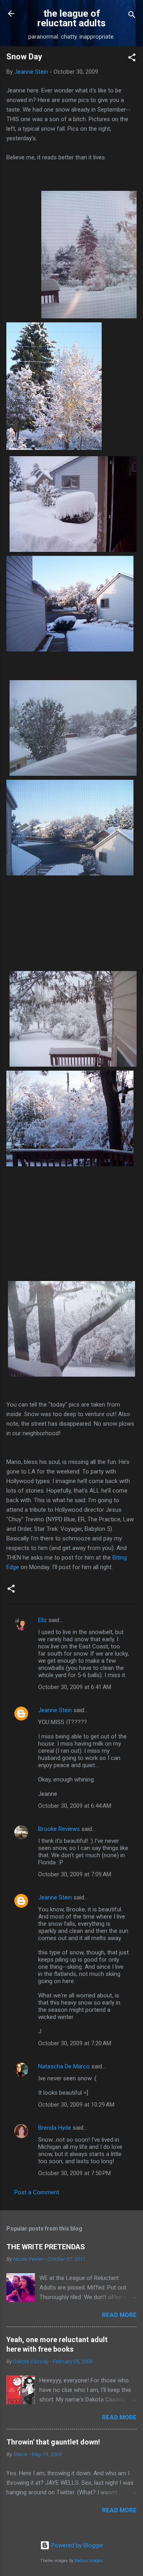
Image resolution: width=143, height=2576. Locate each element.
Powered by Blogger (76, 2545)
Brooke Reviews (59, 1829)
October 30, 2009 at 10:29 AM (76, 2105)
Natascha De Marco (64, 2066)
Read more (119, 2315)
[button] (132, 59)
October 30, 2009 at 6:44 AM (75, 1806)
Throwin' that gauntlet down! (53, 2442)
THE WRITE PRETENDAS (46, 2247)
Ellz (43, 1620)
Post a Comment (37, 2192)
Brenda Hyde (55, 2128)
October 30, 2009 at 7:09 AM (75, 1874)
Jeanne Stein (55, 1710)
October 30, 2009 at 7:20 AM (75, 2043)
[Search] (132, 16)
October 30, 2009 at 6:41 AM (75, 1687)
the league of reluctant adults (71, 18)
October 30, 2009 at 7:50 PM (74, 2173)
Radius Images (89, 2561)
